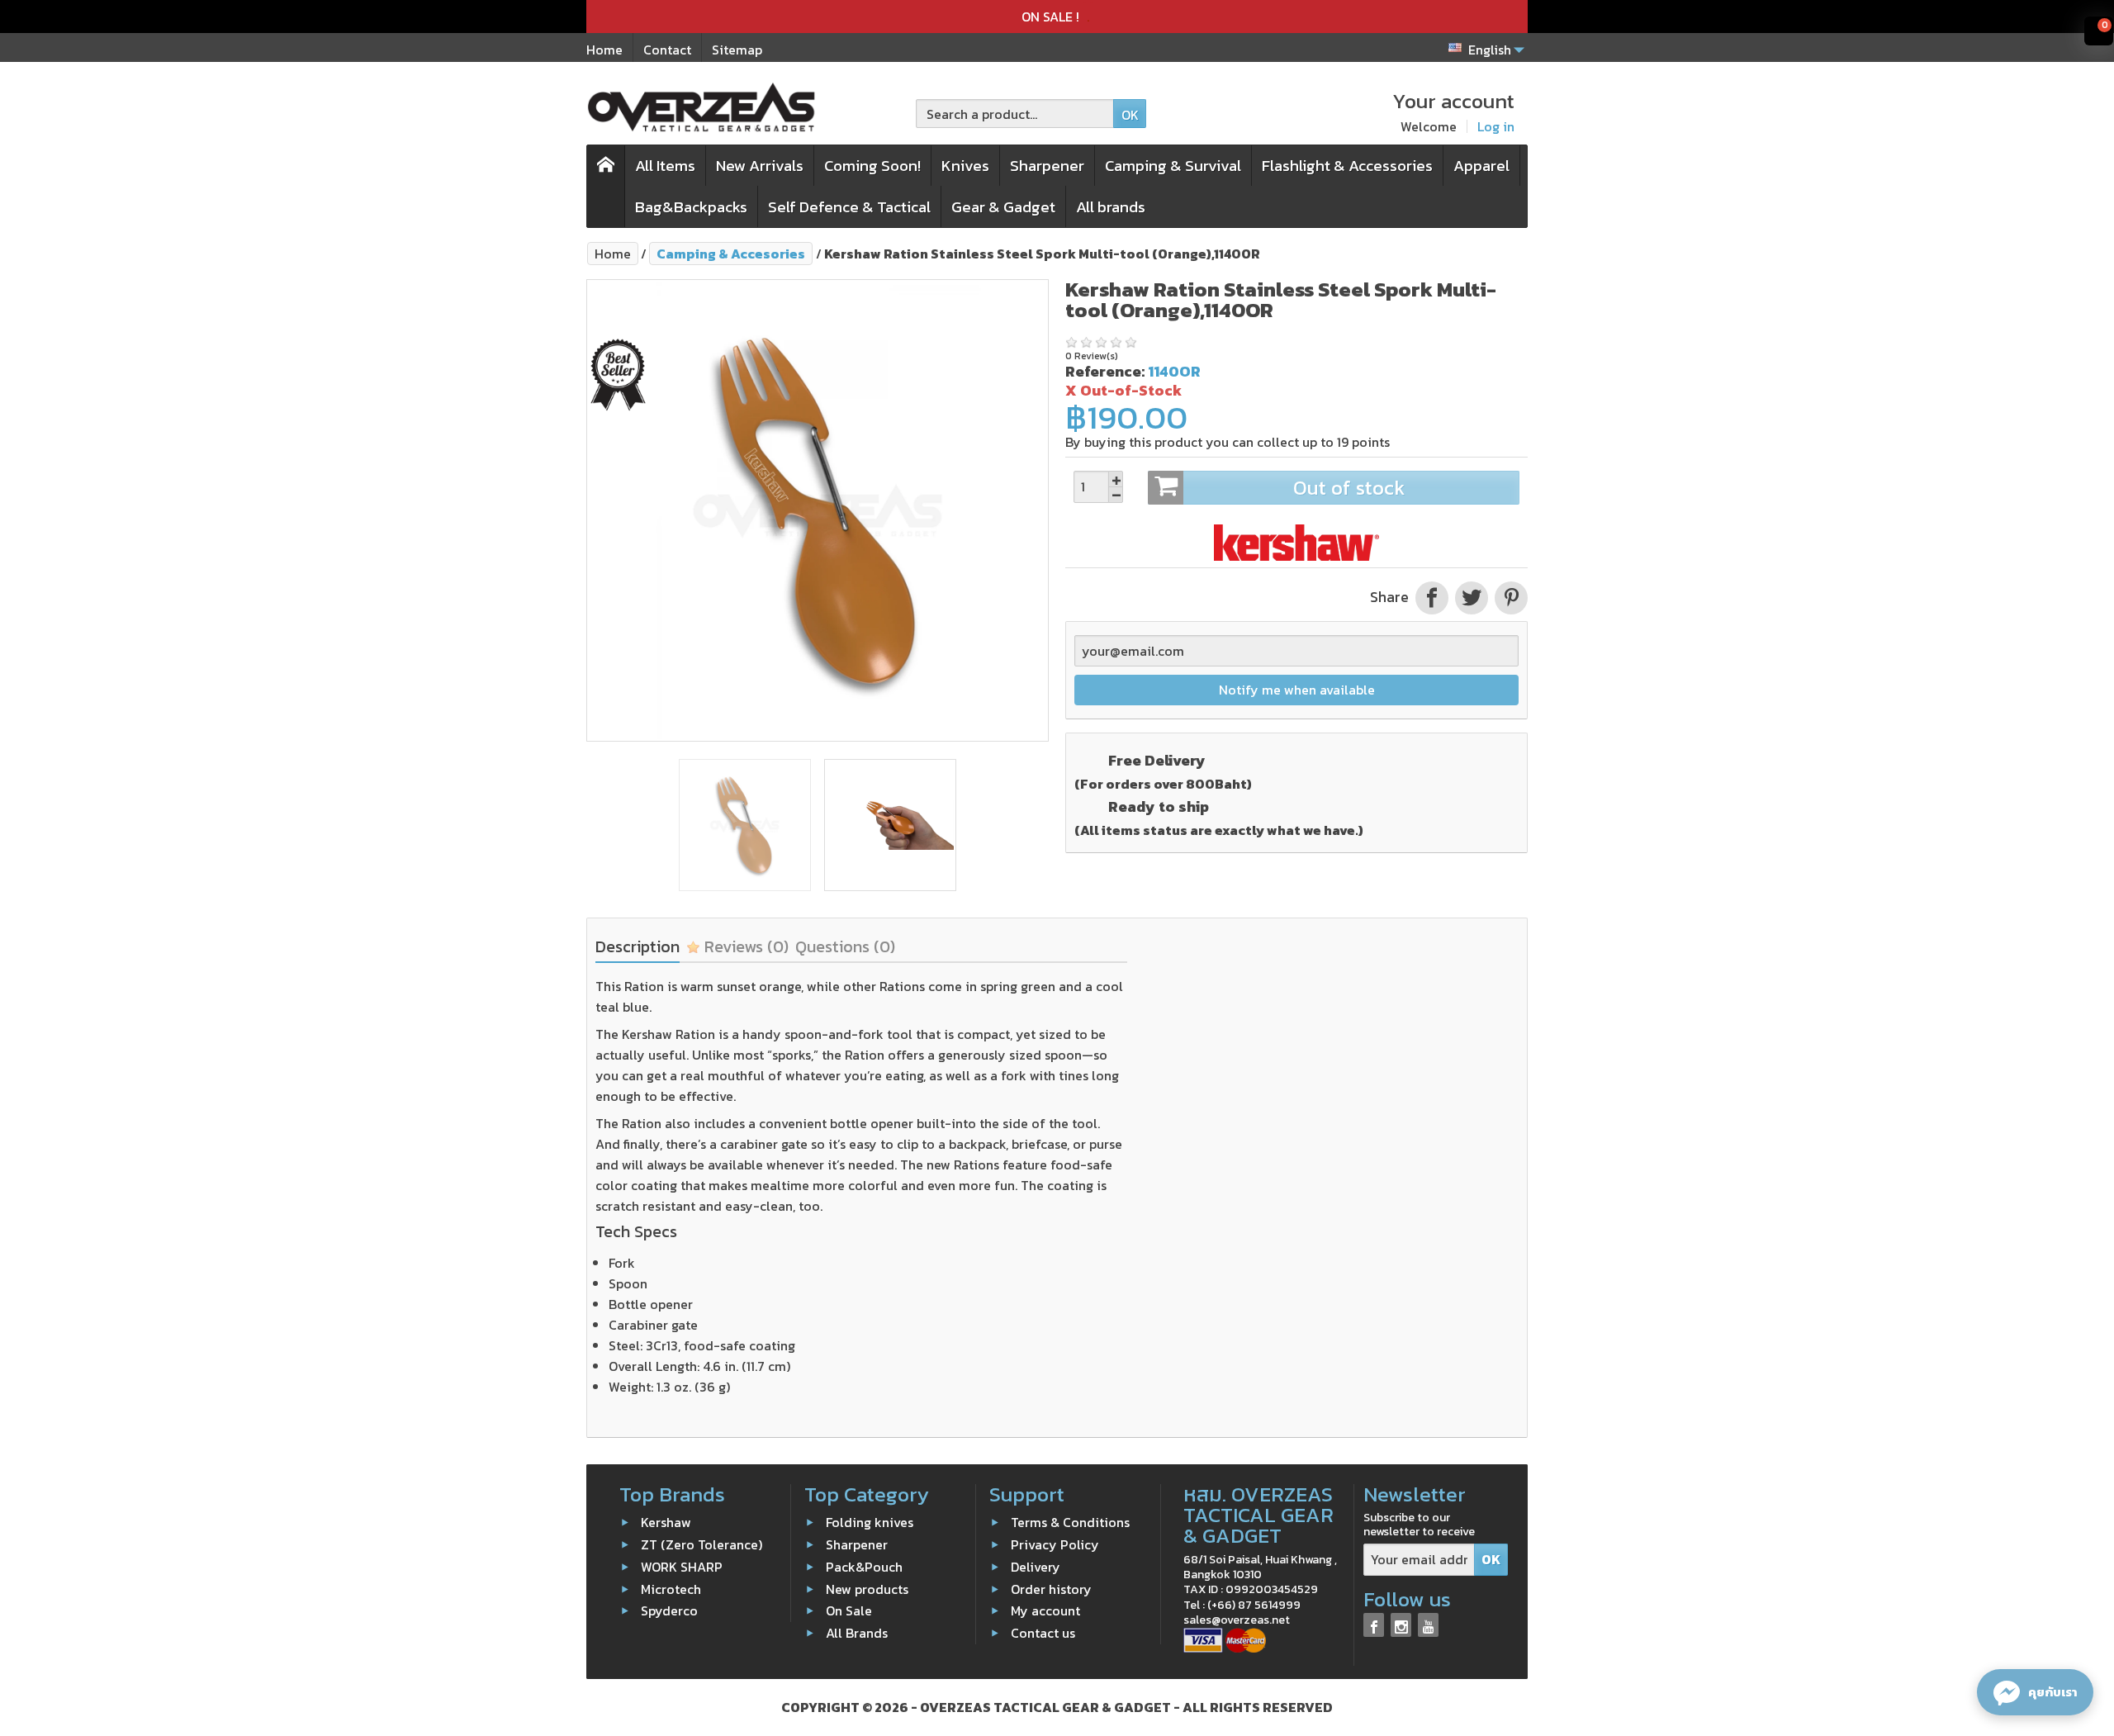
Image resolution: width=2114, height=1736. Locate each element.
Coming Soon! (872, 166)
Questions (845, 946)
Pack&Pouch (864, 1567)
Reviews (744, 946)
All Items (665, 166)
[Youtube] (1428, 1625)
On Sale (849, 1610)
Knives (965, 166)
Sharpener (1047, 166)
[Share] (1432, 597)
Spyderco (669, 1610)
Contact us (1043, 1633)
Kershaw (666, 1522)
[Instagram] (1401, 1625)
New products (867, 1588)
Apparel (1481, 166)
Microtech (671, 1588)
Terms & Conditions (1070, 1522)
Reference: (1105, 371)
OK (1130, 115)
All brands (1111, 207)
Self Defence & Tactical (849, 207)
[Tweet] (1472, 597)
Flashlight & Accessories (1347, 166)
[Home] (606, 186)
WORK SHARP (682, 1567)
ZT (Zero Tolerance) (702, 1544)
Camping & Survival (1173, 166)
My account (1045, 1610)
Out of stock (1349, 488)
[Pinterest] (1510, 597)
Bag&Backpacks (691, 207)
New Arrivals (760, 166)
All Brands (857, 1633)
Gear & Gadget (1003, 207)
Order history (1051, 1588)
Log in (1496, 126)
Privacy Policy (1055, 1544)
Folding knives (870, 1522)
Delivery (1036, 1567)
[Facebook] (1374, 1625)
